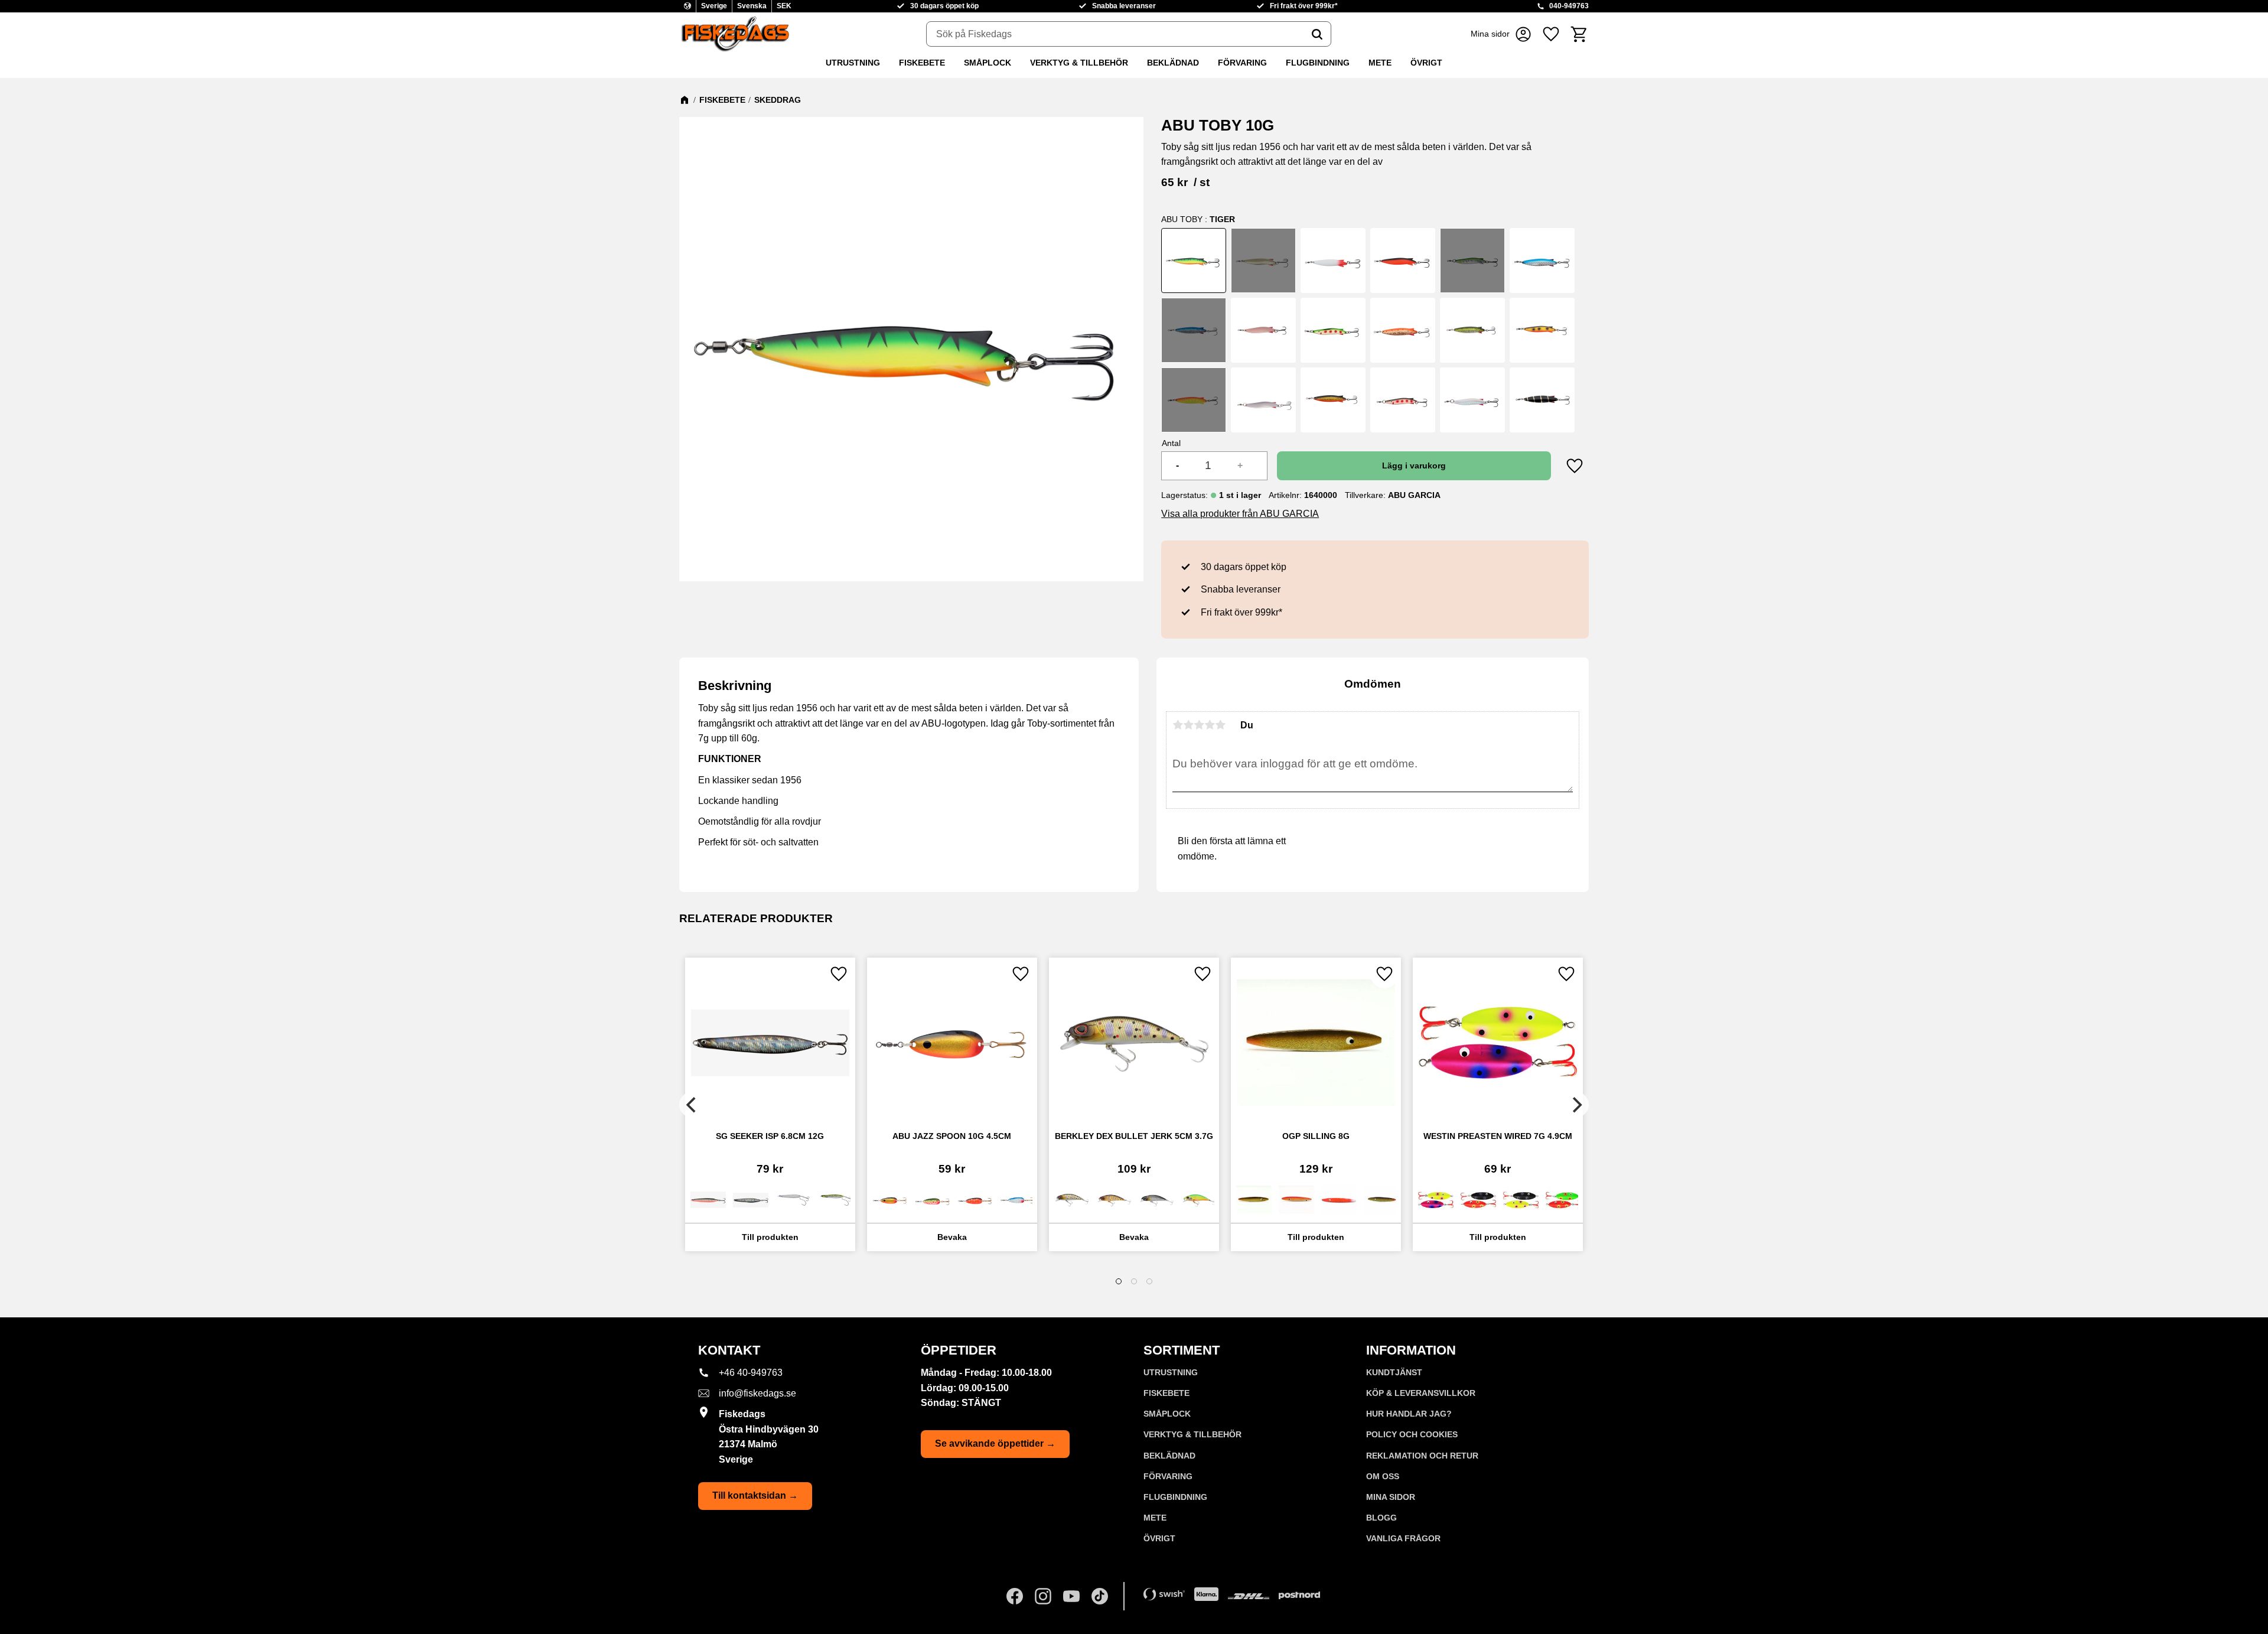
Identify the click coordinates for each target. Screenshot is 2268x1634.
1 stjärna (1178, 725)
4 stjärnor (1210, 725)
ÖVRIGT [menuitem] (1426, 63)
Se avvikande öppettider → (995, 1443)
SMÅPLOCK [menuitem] (988, 63)
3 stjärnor (1199, 725)
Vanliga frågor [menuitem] (1403, 1538)
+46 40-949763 (751, 1373)
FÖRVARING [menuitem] (1242, 63)
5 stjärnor (1220, 725)
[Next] (1576, 1105)
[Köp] (1414, 466)
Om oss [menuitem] (1383, 1476)
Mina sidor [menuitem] (1391, 1497)
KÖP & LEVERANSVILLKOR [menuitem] (1421, 1393)
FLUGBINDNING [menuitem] (1318, 63)
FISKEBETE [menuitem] (922, 63)
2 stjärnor (1188, 725)
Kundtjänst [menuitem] (1394, 1372)
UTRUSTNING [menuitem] (853, 63)
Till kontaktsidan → (755, 1495)
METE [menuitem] (1380, 63)
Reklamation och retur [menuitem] (1422, 1456)
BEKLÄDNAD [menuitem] (1173, 63)
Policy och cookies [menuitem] (1412, 1434)
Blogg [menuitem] (1381, 1518)
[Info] (770, 1237)
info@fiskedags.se (757, 1393)
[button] (1551, 34)
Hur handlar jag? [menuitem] (1409, 1414)
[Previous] (692, 1105)
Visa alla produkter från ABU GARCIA (1240, 514)
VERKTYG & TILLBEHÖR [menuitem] (1079, 63)
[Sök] (1317, 34)
